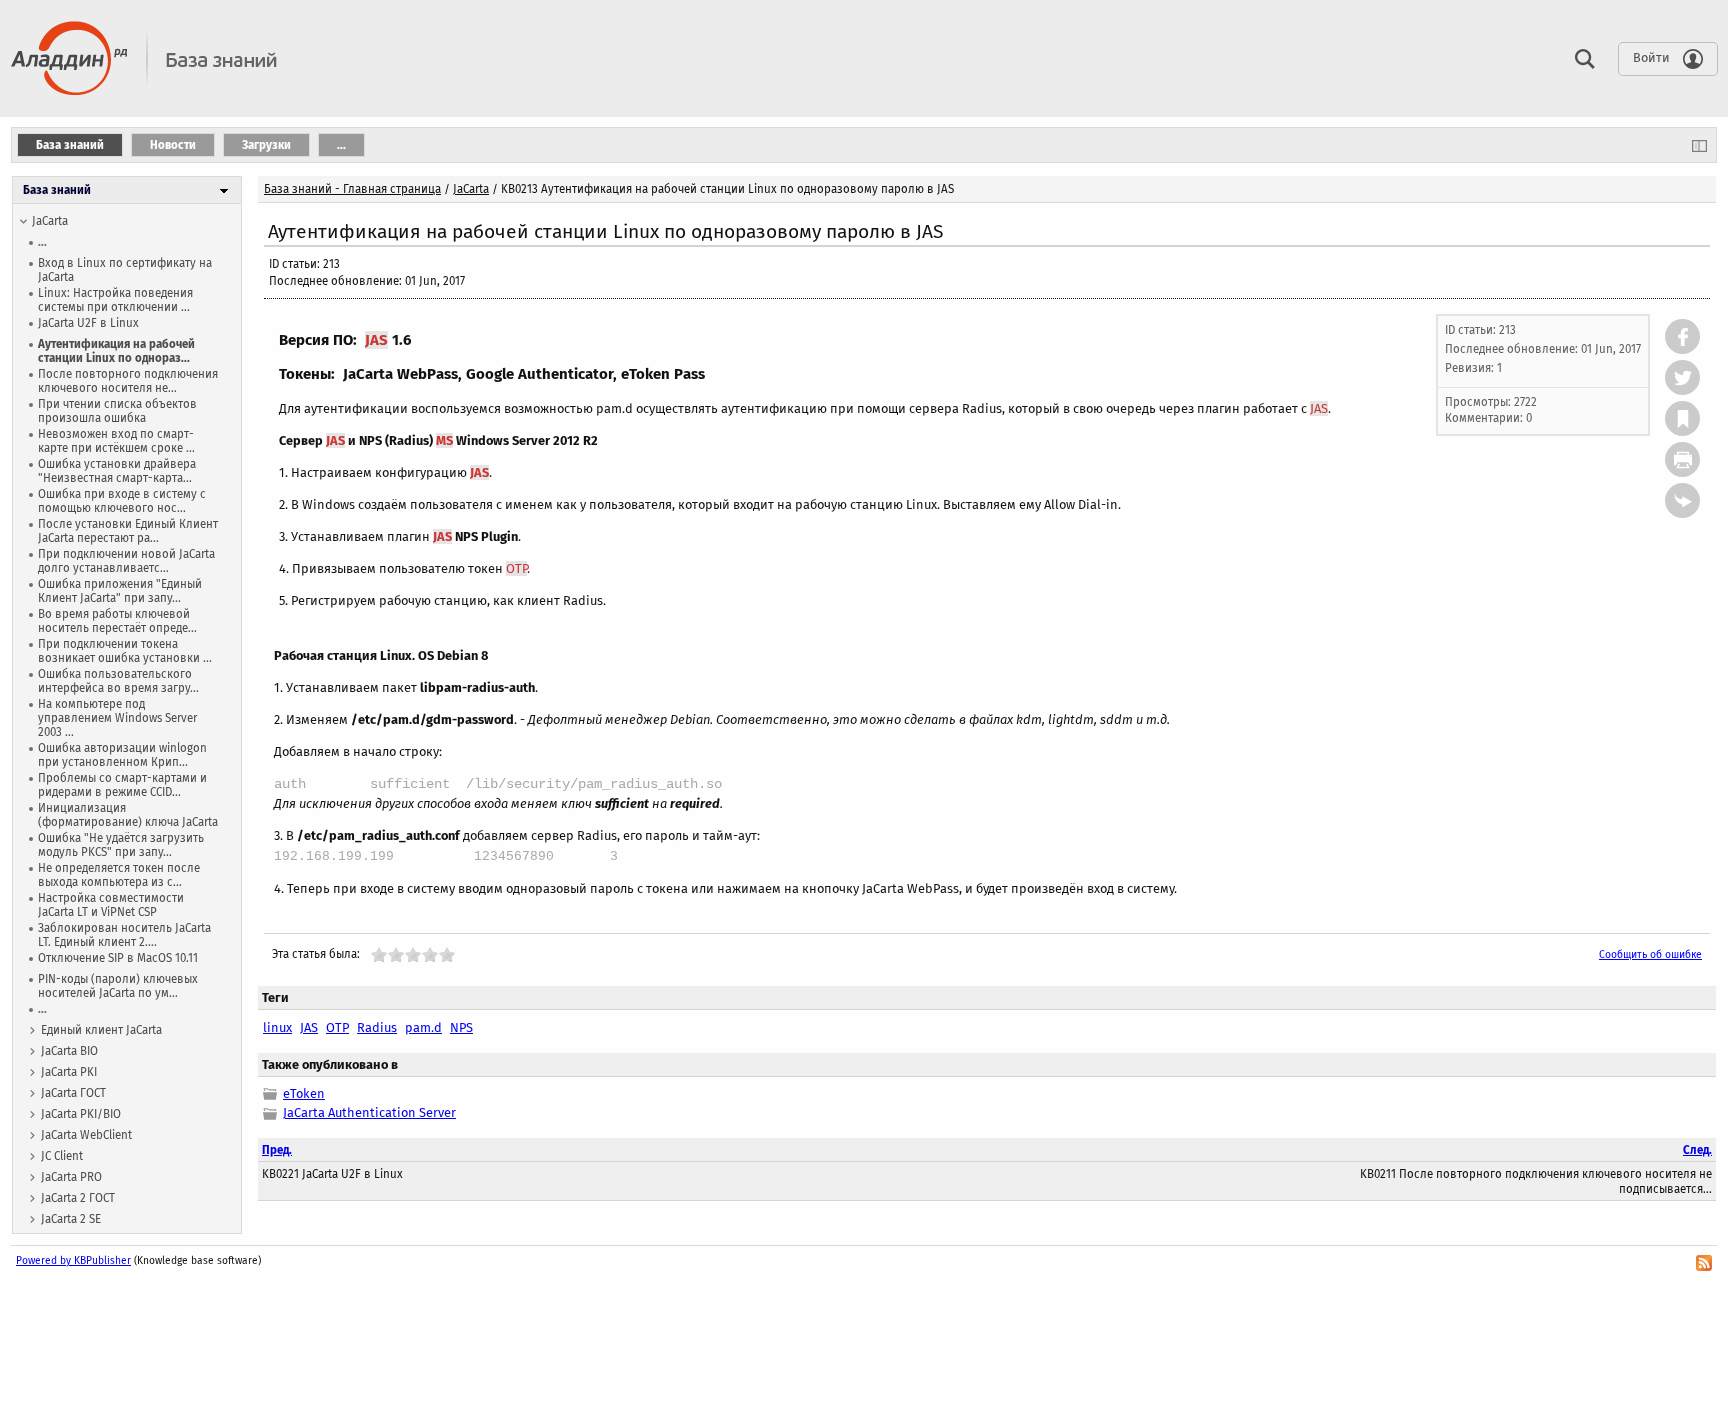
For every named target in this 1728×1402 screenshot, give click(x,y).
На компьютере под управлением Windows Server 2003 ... (117, 718)
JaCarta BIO (69, 1051)
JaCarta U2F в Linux (88, 323)
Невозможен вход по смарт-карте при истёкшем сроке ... (116, 441)
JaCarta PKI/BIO (81, 1114)
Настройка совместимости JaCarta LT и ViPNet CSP (111, 905)
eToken (304, 1093)
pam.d (423, 1027)
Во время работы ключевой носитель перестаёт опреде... (117, 621)
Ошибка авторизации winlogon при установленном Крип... (122, 755)
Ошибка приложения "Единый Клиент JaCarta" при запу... (120, 591)
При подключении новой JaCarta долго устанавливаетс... (126, 561)
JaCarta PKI (69, 1072)
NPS (461, 1027)
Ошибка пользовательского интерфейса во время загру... (118, 681)
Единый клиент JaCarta (101, 1030)
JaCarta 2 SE (71, 1219)
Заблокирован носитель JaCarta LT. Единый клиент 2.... (124, 935)
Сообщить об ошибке (1650, 954)
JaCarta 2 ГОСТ (78, 1198)
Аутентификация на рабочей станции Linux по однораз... (116, 351)
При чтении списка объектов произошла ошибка (117, 411)
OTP (516, 568)
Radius (377, 1027)
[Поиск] (1580, 58)
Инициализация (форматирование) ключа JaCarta (128, 815)
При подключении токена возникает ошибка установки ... (125, 651)
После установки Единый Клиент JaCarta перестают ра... (128, 531)
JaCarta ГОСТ (73, 1093)
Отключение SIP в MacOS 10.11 (118, 958)
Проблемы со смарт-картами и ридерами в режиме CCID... (122, 785)
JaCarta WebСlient (86, 1135)
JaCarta (50, 221)
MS (444, 440)
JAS (376, 340)
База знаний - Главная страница (352, 189)
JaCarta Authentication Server (369, 1112)
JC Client (62, 1156)
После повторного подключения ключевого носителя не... (128, 381)
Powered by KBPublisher (73, 1260)
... (42, 242)
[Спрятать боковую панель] (1699, 145)
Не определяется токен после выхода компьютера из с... (119, 875)
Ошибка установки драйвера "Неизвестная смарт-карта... (117, 471)
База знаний (57, 190)
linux (277, 1027)
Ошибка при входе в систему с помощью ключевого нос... (122, 501)
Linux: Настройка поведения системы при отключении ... (115, 300)
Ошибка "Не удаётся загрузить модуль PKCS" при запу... (121, 845)
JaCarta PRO (71, 1177)
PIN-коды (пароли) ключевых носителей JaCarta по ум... (118, 986)
